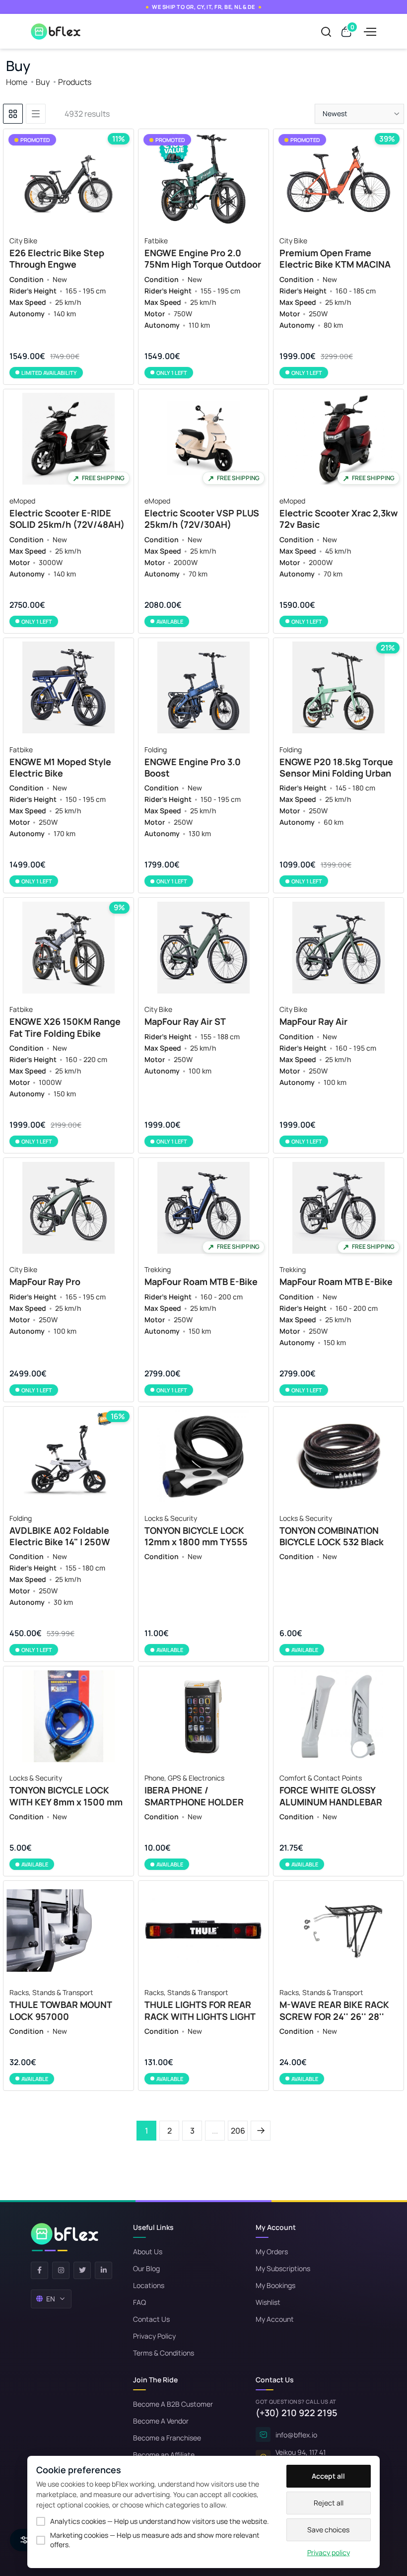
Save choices (328, 2530)
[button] (359, 114)
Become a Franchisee (167, 2438)
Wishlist (268, 2302)
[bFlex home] (65, 2237)
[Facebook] (39, 2270)
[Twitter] (82, 2270)
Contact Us (151, 2319)
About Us (148, 2252)
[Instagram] (61, 2270)
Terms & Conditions (164, 2353)
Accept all (328, 2476)
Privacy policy (329, 2552)
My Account (275, 2319)
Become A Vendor (161, 2421)
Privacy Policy (154, 2336)
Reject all (329, 2503)
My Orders (272, 2252)
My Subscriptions (283, 2268)
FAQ (139, 2302)
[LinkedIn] (103, 2270)
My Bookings (275, 2285)
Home (17, 82)
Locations (149, 2285)
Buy (43, 82)
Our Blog (146, 2268)
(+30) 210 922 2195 (297, 2413)
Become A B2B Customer (173, 2404)
